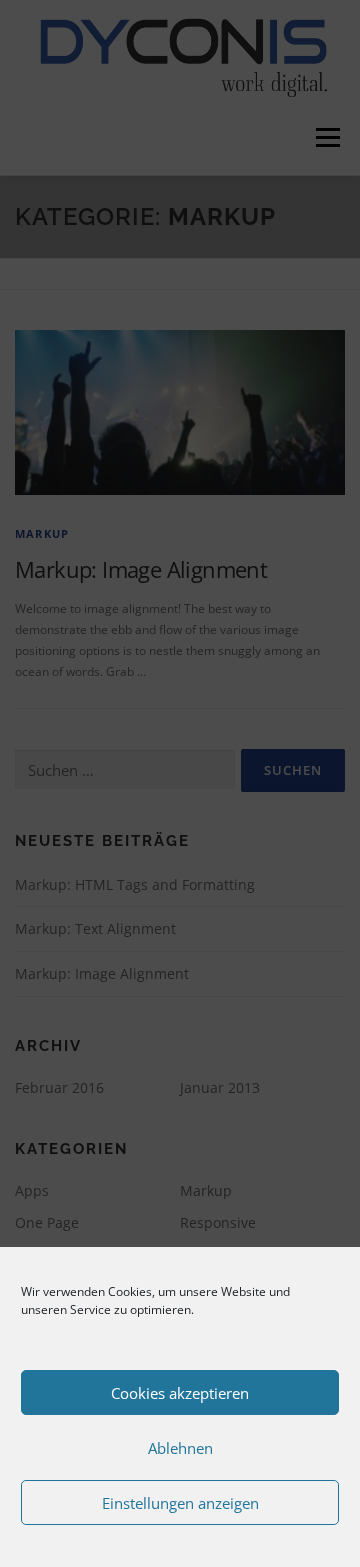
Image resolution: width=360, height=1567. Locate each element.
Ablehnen (180, 1448)
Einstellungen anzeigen (180, 1503)
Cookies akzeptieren (180, 1393)
